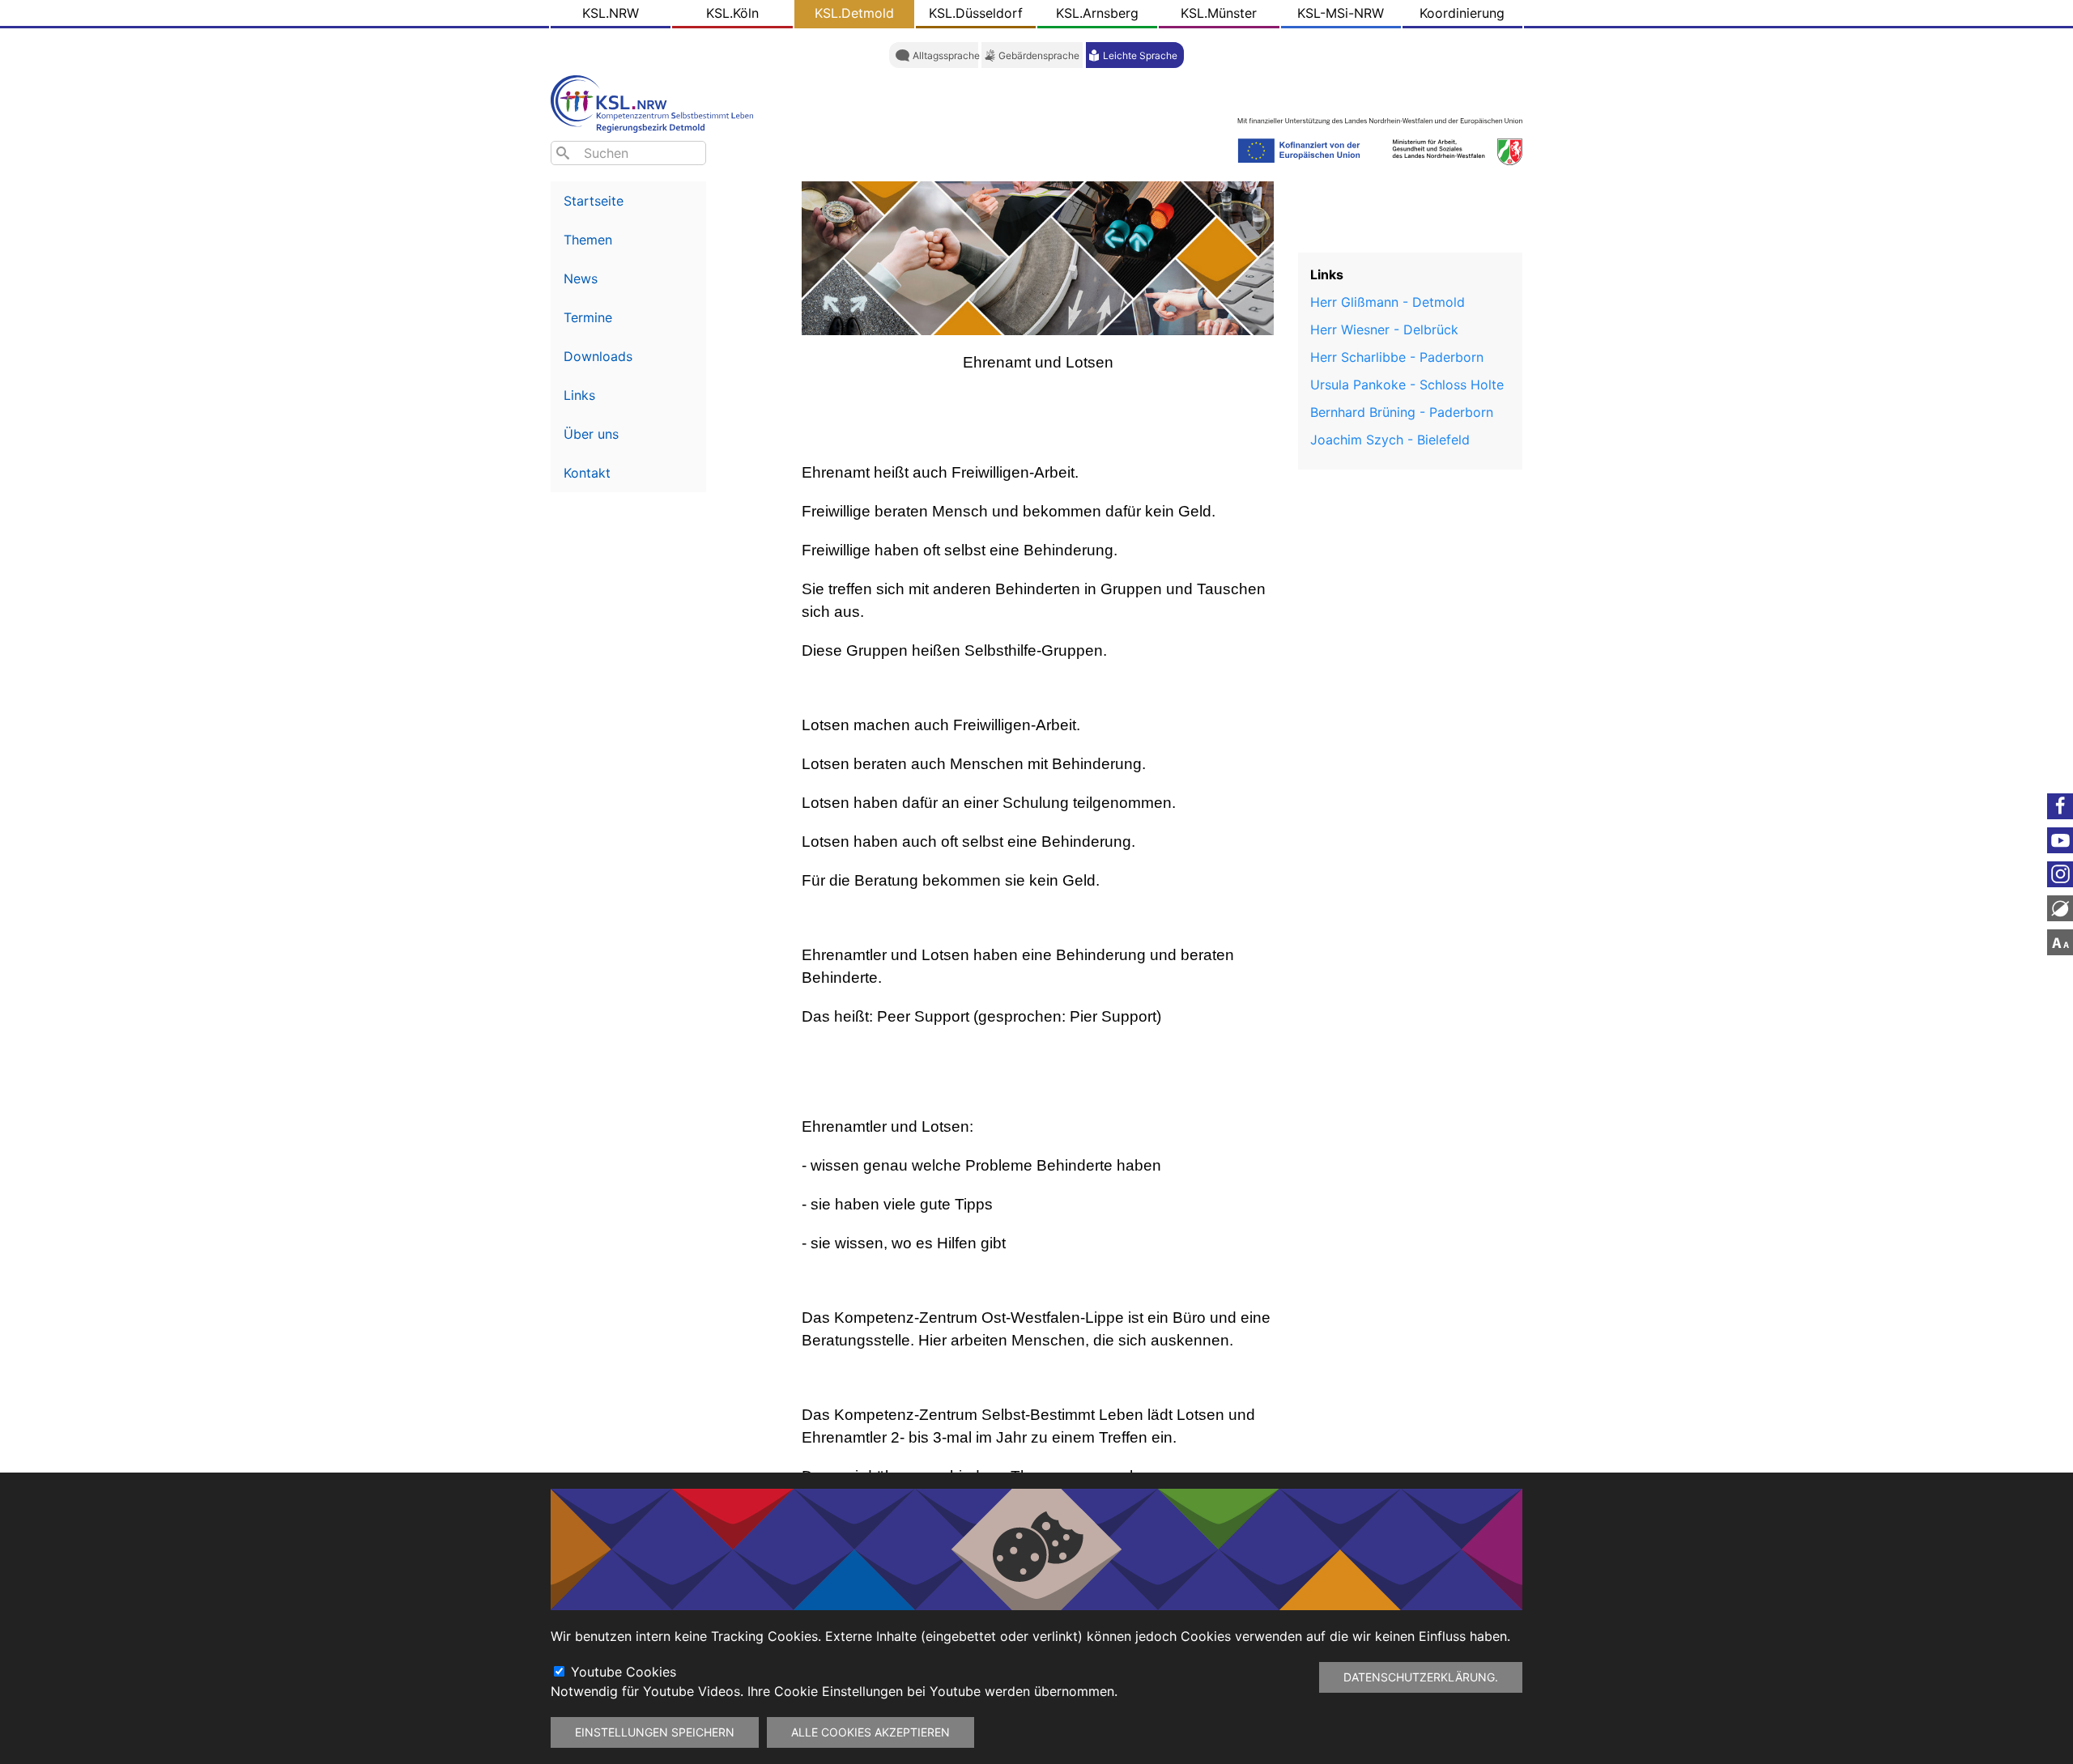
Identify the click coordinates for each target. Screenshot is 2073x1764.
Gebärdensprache (1039, 55)
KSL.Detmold (854, 13)
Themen (588, 240)
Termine (588, 317)
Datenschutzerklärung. (1421, 1677)
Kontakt (587, 473)
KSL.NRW (611, 13)
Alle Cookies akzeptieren (870, 1732)
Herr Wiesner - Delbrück (1384, 329)
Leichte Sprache (1140, 55)
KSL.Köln (732, 13)
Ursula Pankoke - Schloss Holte (1407, 385)
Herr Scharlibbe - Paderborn (1397, 357)
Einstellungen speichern (655, 1732)
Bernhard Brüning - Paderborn (1402, 412)
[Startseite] (656, 102)
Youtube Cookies (624, 1672)
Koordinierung (1462, 13)
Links (579, 395)
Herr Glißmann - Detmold (1388, 302)
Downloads (598, 356)
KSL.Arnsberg (1097, 13)
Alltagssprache (946, 55)
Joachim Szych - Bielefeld (1390, 440)
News (581, 278)
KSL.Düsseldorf (976, 13)
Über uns (591, 434)
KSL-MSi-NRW (1341, 13)
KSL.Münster (1219, 13)
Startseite (594, 201)
